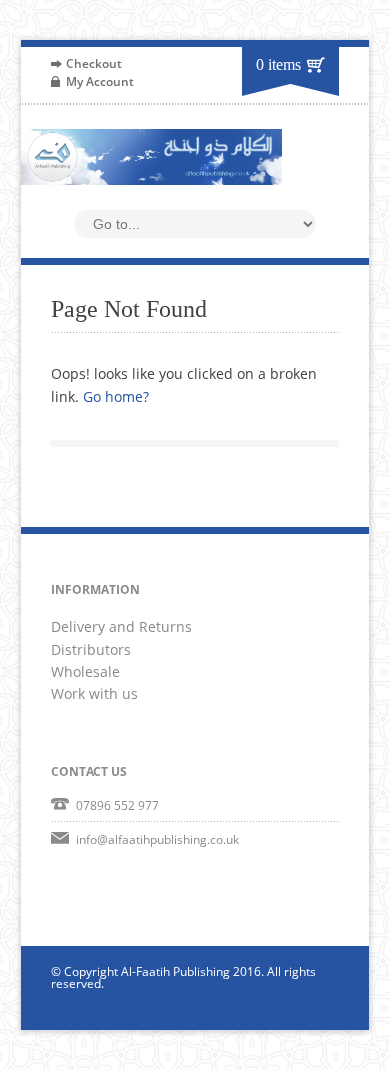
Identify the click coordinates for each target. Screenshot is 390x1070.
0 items (278, 64)
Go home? (116, 396)
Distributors (91, 649)
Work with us (94, 693)
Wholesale (85, 671)
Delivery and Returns (121, 626)
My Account (100, 81)
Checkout (94, 63)
